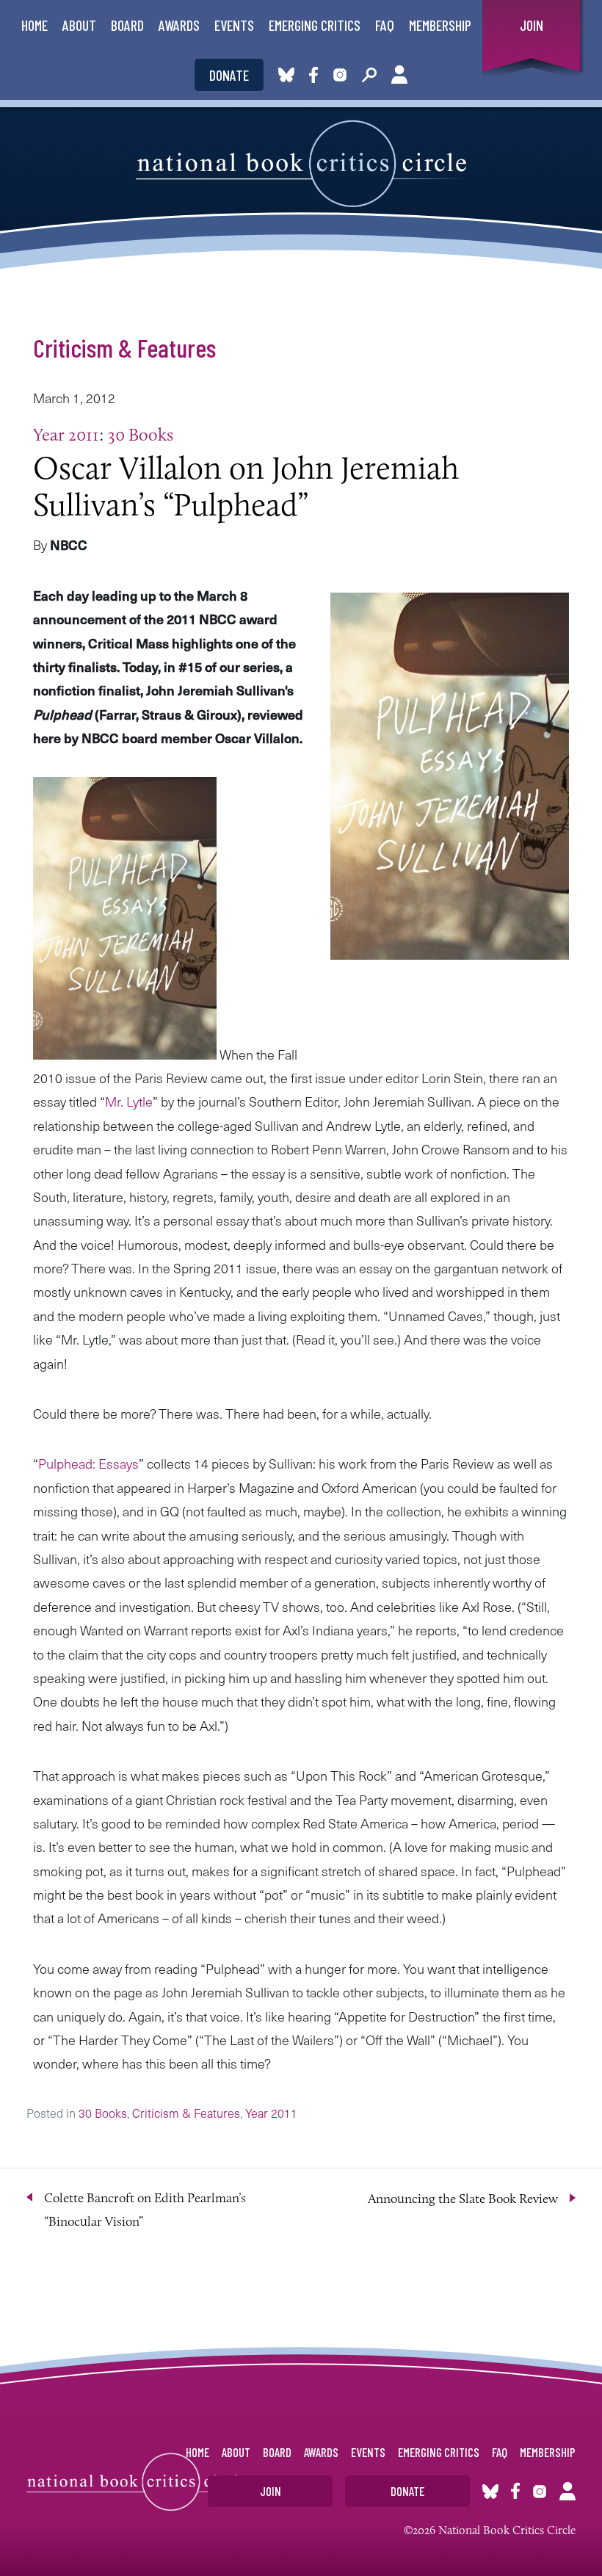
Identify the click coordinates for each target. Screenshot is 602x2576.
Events (234, 25)
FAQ (385, 25)
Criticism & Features (124, 347)
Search (369, 75)
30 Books (141, 434)
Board (127, 25)
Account (399, 75)
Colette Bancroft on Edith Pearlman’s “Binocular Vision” (145, 2210)
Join (532, 25)
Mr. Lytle (129, 1101)
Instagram (340, 75)
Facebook (316, 75)
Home (35, 25)
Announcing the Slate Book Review (463, 2199)
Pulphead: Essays (88, 1463)
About (79, 25)
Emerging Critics (315, 25)
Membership (440, 25)
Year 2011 (66, 434)
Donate (229, 75)
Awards (179, 25)
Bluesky (286, 75)
